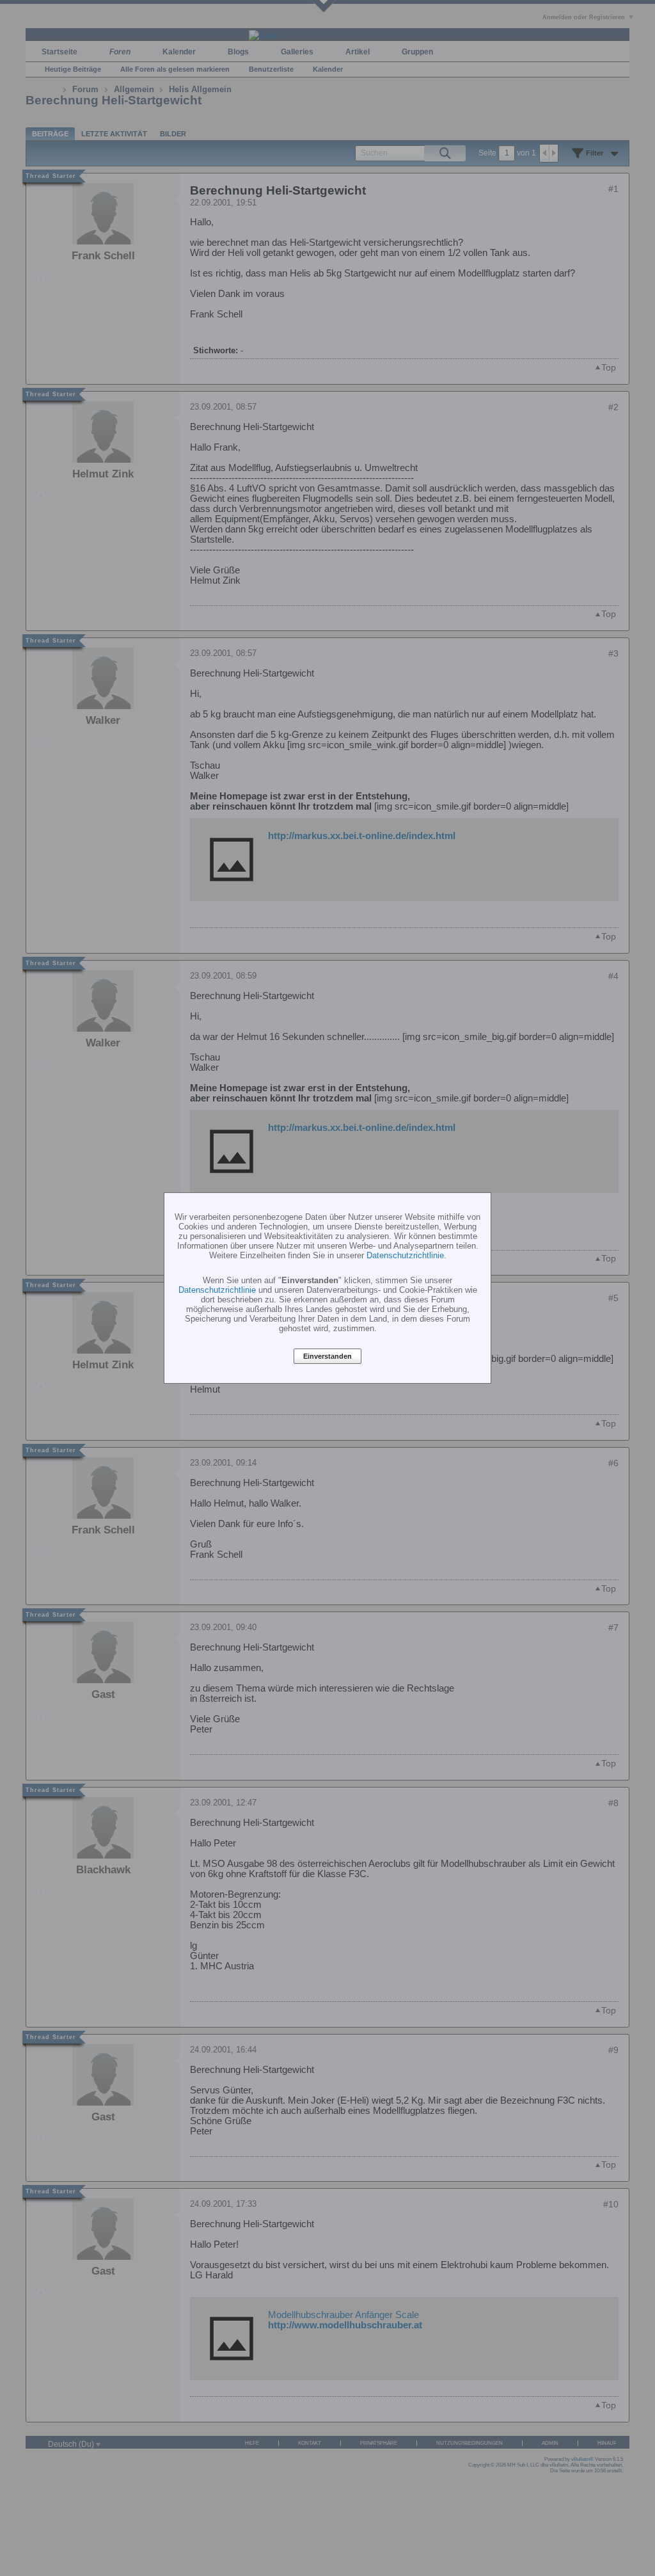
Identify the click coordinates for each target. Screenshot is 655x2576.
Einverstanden (327, 1356)
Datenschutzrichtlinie (405, 1255)
